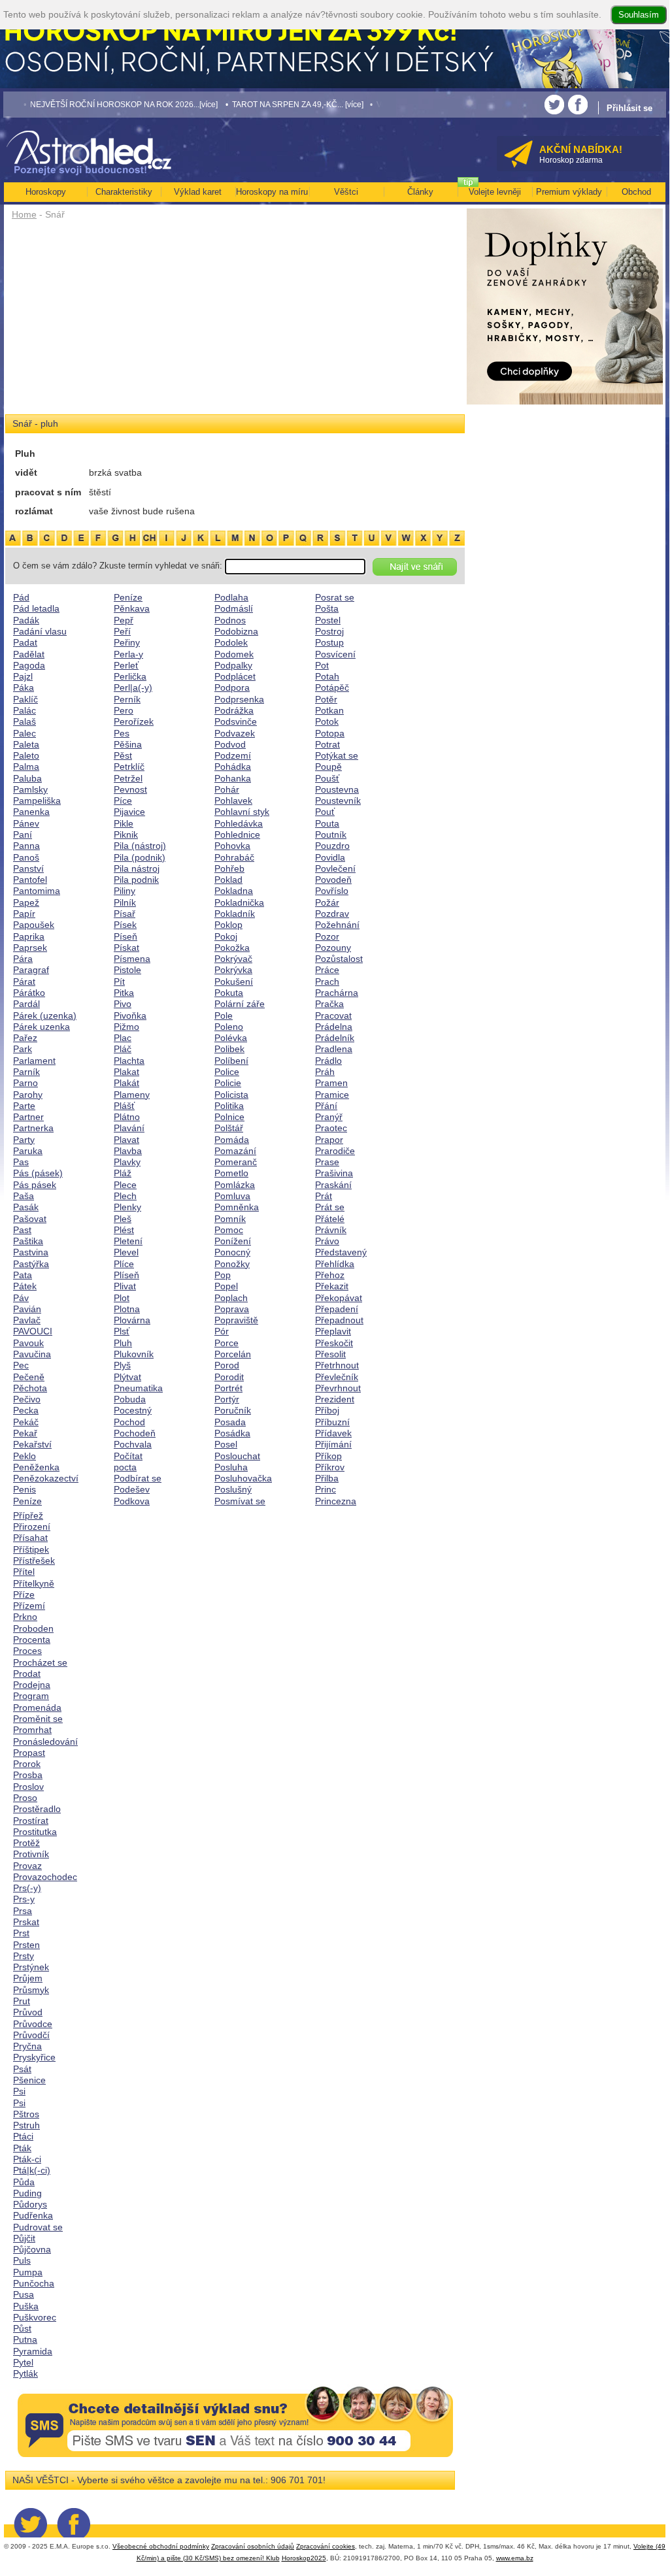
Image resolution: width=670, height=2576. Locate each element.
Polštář (229, 1128)
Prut (22, 2001)
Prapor (329, 1140)
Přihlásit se (629, 108)
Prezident (335, 1399)
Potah (327, 676)
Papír (24, 914)
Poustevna (337, 789)
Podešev (132, 1489)
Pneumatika (138, 1388)
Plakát (126, 1083)
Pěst (123, 755)
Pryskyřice (34, 2057)
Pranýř (329, 1117)
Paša (24, 1196)
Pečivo (27, 1399)
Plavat (126, 1140)
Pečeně (29, 1377)
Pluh (123, 1343)
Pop (223, 1275)
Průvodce (33, 2024)
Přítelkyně (34, 1583)
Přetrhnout (337, 1365)
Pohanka (233, 778)
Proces (27, 1651)
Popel (226, 1286)
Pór (222, 1331)
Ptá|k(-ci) (32, 2170)
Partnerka (33, 1128)
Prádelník (335, 1038)
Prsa (23, 1911)
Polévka (231, 1038)
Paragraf (31, 970)
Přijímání (333, 1444)
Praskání (333, 1185)
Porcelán (233, 1354)
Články (420, 192)
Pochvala (133, 1444)
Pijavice (129, 812)
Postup (329, 642)
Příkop (328, 1456)
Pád (21, 597)
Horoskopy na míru (272, 192)
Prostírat (31, 1821)
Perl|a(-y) (133, 687)
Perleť (126, 665)
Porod (227, 1365)
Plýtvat (127, 1377)
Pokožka (232, 948)
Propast (29, 1753)
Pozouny (333, 948)
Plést (124, 1230)
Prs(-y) (27, 1888)
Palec (25, 733)
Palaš (25, 721)
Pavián (27, 1309)
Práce (327, 970)
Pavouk (28, 1343)
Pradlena (334, 1049)
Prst (21, 1933)
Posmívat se (240, 1501)
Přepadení (337, 1309)
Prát (324, 1196)
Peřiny (127, 642)
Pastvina (31, 1252)
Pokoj (226, 936)
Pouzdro (332, 846)
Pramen (331, 1083)
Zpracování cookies (326, 2546)
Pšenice (29, 2080)
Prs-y (24, 1899)
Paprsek (30, 948)
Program (31, 1696)
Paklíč (25, 699)
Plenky (127, 1207)
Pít (119, 982)
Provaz (27, 1866)
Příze (24, 1594)
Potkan (329, 710)
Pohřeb (229, 868)
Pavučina (32, 1354)
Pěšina (128, 744)
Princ (326, 1489)
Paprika (29, 936)
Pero (124, 710)
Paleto (26, 755)
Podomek (234, 654)
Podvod (230, 744)
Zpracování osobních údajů (253, 2546)
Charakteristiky (124, 192)
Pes (122, 733)
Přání (326, 1106)
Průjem (28, 1978)
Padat (25, 642)
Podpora (232, 687)
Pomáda (232, 1140)
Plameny (132, 1095)
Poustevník (338, 801)
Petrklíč (129, 767)
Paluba (27, 778)
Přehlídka (335, 1264)
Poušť (327, 778)
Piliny (125, 891)
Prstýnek (31, 1967)
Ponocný (232, 1252)
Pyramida (33, 2351)
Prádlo (328, 1061)
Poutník (331, 834)
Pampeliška (37, 801)
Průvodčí (31, 2035)
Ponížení (233, 1241)
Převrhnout (338, 1388)
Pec (21, 1365)
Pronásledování (45, 1742)
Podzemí (233, 755)
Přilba (327, 1478)
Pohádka (233, 767)
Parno (25, 1083)
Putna (25, 2339)
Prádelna (334, 1027)
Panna (26, 846)
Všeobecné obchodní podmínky (161, 2546)
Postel (328, 620)
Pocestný (133, 1410)
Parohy (28, 1095)
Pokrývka (233, 970)
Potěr (326, 699)
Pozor (327, 936)
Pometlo (231, 1173)
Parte (24, 1106)
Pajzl (23, 676)
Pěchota (30, 1388)
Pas (21, 1162)
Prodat (27, 1674)
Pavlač (27, 1320)
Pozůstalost (339, 959)
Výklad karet (198, 192)
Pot (322, 665)
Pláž (123, 1173)
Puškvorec (35, 2317)
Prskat (26, 1922)
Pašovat (30, 1219)
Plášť (124, 1106)
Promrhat (32, 1730)
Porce (226, 1343)
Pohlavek (233, 801)
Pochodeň (135, 1433)
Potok (327, 721)
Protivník (31, 1854)
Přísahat (30, 1538)
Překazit (332, 1286)
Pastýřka (31, 1264)
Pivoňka (130, 1016)
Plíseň (126, 1275)
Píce (123, 801)
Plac (123, 1038)
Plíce (124, 1264)
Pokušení (234, 982)
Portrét (228, 1388)
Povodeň (333, 880)
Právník (331, 1230)
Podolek (231, 642)
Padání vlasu (40, 631)
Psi (19, 2091)
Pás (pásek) (38, 1173)
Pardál (26, 1004)
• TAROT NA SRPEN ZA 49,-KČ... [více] (266, 104)
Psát (22, 2069)
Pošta (327, 608)
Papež (26, 902)
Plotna (127, 1309)
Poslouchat (237, 1456)
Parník (26, 1072)
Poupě (328, 767)
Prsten (26, 1945)
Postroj (329, 631)
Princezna (336, 1501)
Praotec (331, 1128)
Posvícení (335, 654)
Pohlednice (237, 834)
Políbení (231, 1061)
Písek (125, 925)
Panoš (26, 857)
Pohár (227, 789)
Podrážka (234, 710)
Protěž (26, 1843)
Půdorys (30, 2204)
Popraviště (236, 1320)
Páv (21, 1298)
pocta (125, 1467)
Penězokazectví (46, 1478)
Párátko (29, 993)
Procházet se (40, 1662)
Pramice (332, 1095)
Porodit (229, 1377)
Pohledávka (239, 823)
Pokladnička (239, 902)
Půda (24, 2182)
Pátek (25, 1286)
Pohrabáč (234, 857)
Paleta (26, 744)
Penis (25, 1489)
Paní (23, 834)
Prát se (330, 1207)
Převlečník (337, 1377)
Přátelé (330, 1219)
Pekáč (26, 1422)
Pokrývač (233, 959)
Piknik (126, 834)
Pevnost (130, 789)
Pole (224, 1016)
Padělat (29, 654)
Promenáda (37, 1708)
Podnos (230, 620)
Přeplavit (333, 1331)
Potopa (330, 733)
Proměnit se (38, 1719)
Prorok (27, 1764)
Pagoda (29, 665)
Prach (327, 982)
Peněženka (36, 1467)
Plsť (122, 1331)
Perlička (130, 676)
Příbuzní (332, 1422)
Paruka (28, 1151)
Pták (22, 2148)
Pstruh (26, 2125)
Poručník (233, 1410)
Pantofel (30, 880)
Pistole (127, 970)
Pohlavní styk (242, 812)
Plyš (122, 1365)
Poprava (232, 1309)
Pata (23, 1275)
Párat (24, 982)
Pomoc (229, 1230)
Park (23, 1049)
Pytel (23, 2362)
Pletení (128, 1241)
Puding (27, 2193)
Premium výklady (569, 192)
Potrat (327, 744)
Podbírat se (138, 1478)
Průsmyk (31, 1990)
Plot (122, 1298)
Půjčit (24, 2238)
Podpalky (233, 665)
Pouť (325, 812)
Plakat (126, 1072)
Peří (122, 631)
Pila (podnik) (140, 857)
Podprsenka (239, 699)
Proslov (28, 1787)
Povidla (330, 857)
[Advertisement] (235, 322)
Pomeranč (236, 1162)
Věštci (346, 192)
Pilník (125, 902)
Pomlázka (235, 1185)
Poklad (228, 880)
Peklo (25, 1456)
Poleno (229, 1027)
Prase (327, 1162)
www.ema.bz (515, 2558)
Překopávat (339, 1298)
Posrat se (335, 597)
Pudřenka (33, 2215)
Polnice (229, 1117)
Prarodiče (335, 1151)
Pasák (26, 1207)
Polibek (229, 1049)
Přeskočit (334, 1343)
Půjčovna (32, 2249)
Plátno (127, 1117)
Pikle (124, 823)
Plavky (127, 1162)
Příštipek (31, 1549)
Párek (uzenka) (45, 1016)
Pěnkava (132, 608)
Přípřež (28, 1515)
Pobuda (130, 1399)
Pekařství (32, 1444)
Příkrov (330, 1467)
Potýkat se (337, 755)
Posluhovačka (243, 1478)
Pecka (26, 1410)
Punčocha (34, 2283)
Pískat (126, 948)
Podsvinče (236, 721)
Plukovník (134, 1354)
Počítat (128, 1456)
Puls (22, 2260)
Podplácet (235, 676)
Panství (28, 868)
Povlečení (335, 868)
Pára (23, 959)
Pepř (124, 620)
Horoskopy (46, 192)
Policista (231, 1095)
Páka (24, 687)
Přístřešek (34, 1560)
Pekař (25, 1433)
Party (24, 1140)
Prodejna (32, 1685)
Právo (327, 1241)
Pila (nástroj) (140, 846)
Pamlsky (30, 789)
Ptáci (23, 2136)
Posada (230, 1422)
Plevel (126, 1252)
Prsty (24, 1956)
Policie (228, 1083)
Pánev (26, 823)
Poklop (228, 925)
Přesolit (330, 1354)
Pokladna (234, 891)
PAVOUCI (33, 1331)
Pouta (327, 823)
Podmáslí (234, 608)
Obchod (636, 192)
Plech (125, 1196)
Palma (26, 767)
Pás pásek (35, 1185)
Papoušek (34, 925)
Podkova (132, 1501)
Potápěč (332, 687)
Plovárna (132, 1320)
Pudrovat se (38, 2227)
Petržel (128, 778)
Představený (341, 1252)
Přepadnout (339, 1320)
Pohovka (232, 846)
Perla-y (128, 654)
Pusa (24, 2294)
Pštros (26, 2114)
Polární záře (240, 1004)
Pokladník (235, 914)
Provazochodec (45, 1877)
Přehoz (330, 1275)
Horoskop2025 (304, 2558)
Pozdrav (332, 914)
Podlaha (231, 597)
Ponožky (232, 1264)
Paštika (28, 1241)
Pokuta (229, 993)
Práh (325, 1072)
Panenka (31, 812)
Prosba (28, 1775)
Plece (125, 1185)
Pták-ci (27, 2159)
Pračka (329, 1004)
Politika (229, 1106)
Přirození (32, 1527)
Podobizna (236, 631)
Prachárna (337, 993)
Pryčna (27, 2046)
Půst (22, 2328)
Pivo (123, 1004)
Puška (26, 2306)
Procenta (32, 1640)
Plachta (129, 1061)
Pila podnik (136, 880)
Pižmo (126, 1027)
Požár (327, 902)
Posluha (231, 1467)
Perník (127, 699)
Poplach (231, 1298)
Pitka (124, 993)
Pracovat (333, 1016)
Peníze (27, 1501)
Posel (226, 1444)
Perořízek (134, 721)
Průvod (28, 2012)
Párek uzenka (42, 1027)
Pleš (123, 1219)
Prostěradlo (37, 1809)
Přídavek (333, 1433)
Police (227, 1072)
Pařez (25, 1038)
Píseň (126, 936)
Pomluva (232, 1196)
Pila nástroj (137, 868)
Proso (25, 1798)
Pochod (129, 1422)
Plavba (128, 1151)
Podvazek (235, 733)
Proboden (33, 1628)
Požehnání (337, 925)
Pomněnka (237, 1207)
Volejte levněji (495, 192)
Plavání (129, 1128)
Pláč (123, 1049)
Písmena (132, 959)
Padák (26, 620)
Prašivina (334, 1173)
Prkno (25, 1617)
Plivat (125, 1286)
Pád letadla (36, 608)
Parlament (34, 1061)
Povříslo (332, 891)
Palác (25, 710)
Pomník (230, 1219)
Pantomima (37, 891)
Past (22, 1230)
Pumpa (28, 2272)
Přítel (24, 1572)
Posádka (232, 1433)
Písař (125, 914)
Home (24, 214)
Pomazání (235, 1151)
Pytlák (25, 2373)
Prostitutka (35, 1832)
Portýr (227, 1399)
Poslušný (233, 1489)
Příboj (327, 1410)
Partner (28, 1117)
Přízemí (29, 1606)
